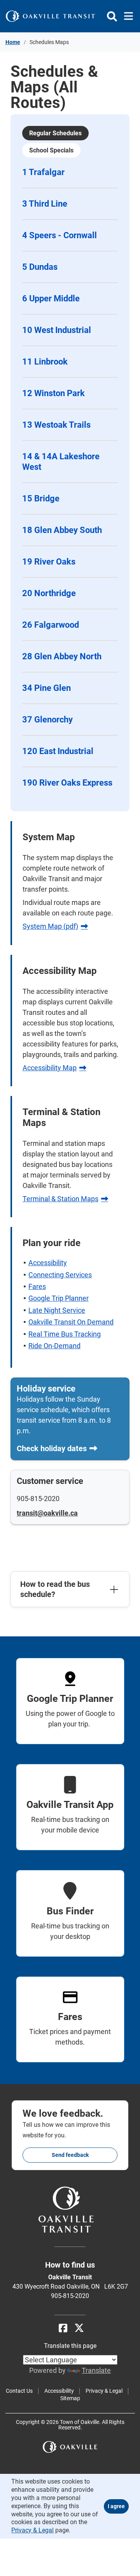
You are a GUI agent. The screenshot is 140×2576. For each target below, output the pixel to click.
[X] (79, 2328)
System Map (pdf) (50, 926)
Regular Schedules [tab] (55, 133)
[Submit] (112, 16)
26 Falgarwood (51, 625)
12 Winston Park (53, 393)
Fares (37, 1286)
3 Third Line (45, 204)
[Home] (51, 16)
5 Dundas (40, 267)
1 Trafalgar (43, 172)
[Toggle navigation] (126, 16)
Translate (96, 2370)
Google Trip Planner (59, 1298)
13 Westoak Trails (56, 425)
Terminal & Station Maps (60, 1199)
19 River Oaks (49, 562)
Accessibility (48, 1263)
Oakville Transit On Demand (71, 1322)
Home (13, 42)
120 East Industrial (58, 751)
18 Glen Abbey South (62, 530)
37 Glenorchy (47, 720)
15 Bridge (41, 498)
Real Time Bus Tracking (65, 1334)
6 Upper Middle (51, 298)
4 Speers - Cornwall (59, 235)
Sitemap (70, 2398)
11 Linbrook (45, 362)
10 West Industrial (57, 330)
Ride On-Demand (54, 1346)
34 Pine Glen (46, 688)
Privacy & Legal (104, 2391)
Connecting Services (60, 1275)
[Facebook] (63, 2328)
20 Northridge (49, 593)
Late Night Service (57, 1310)
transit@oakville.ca (47, 1513)
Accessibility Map (50, 1068)
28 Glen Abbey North (62, 656)
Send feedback (70, 2155)
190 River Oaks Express (67, 783)
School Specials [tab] (51, 150)
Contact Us (19, 2391)
